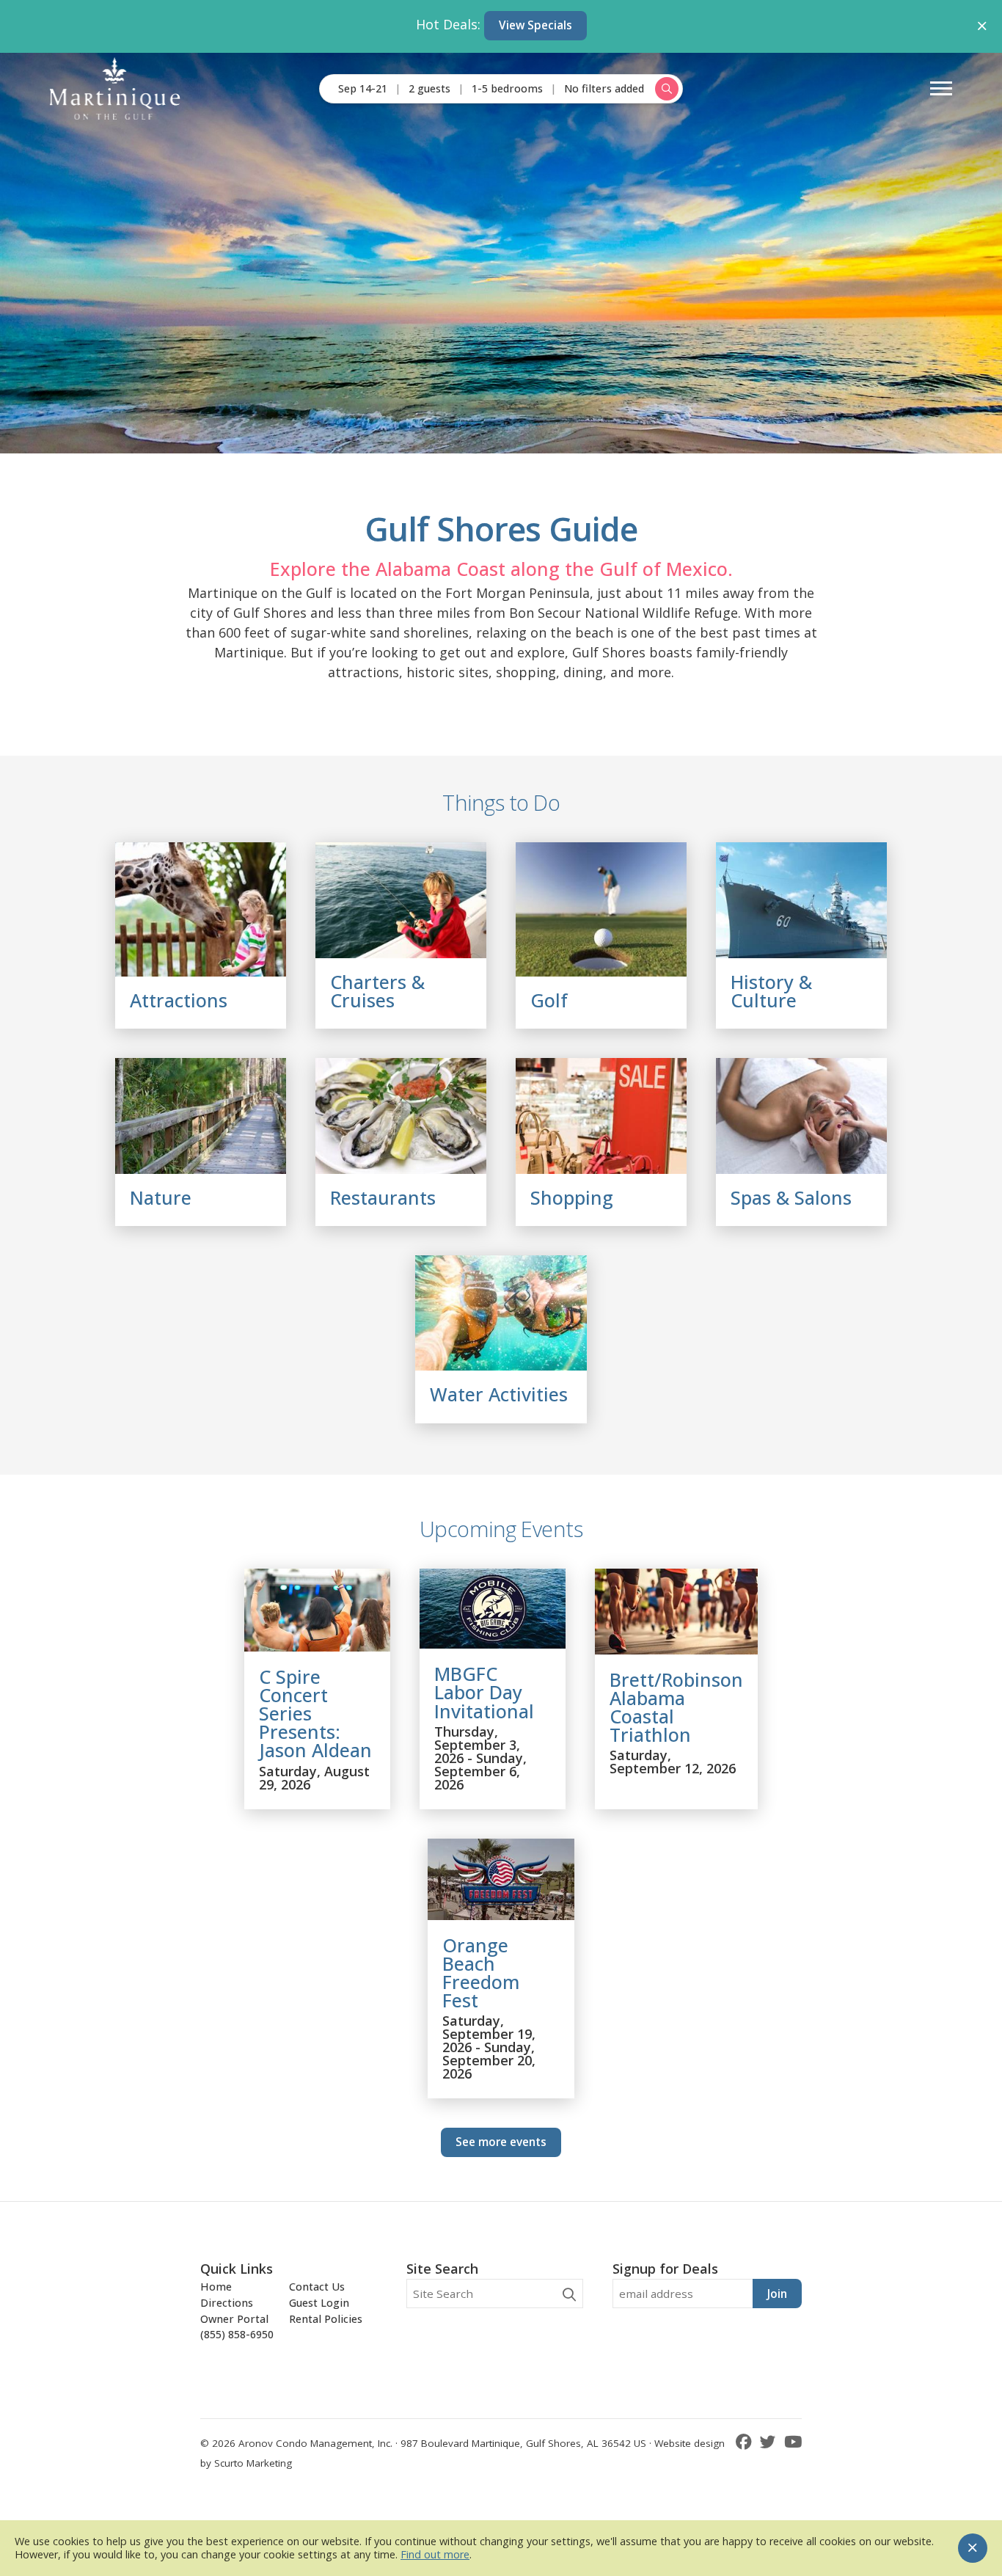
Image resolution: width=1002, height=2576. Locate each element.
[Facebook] (746, 2441)
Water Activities (499, 1394)
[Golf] (601, 909)
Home (216, 2287)
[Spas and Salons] (801, 1116)
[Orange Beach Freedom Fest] (501, 1915)
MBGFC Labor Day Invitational (484, 1692)
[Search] (569, 2295)
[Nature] (201, 1116)
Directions (227, 2303)
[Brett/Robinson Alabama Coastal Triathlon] (676, 1649)
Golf (549, 1000)
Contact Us (317, 2287)
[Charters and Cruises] (401, 900)
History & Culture (771, 991)
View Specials (535, 25)
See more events (501, 2142)
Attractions (179, 1000)
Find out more (435, 2554)
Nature (161, 1197)
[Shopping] (601, 1116)
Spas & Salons (791, 1197)
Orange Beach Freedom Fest (481, 1973)
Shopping (572, 1197)
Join (777, 2294)
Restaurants (383, 1197)
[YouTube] (793, 2441)
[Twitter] (770, 2441)
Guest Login (319, 2303)
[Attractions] (201, 909)
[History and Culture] (801, 900)
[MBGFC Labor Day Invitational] (493, 1643)
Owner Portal (234, 2319)
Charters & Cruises (377, 991)
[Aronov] (115, 88)
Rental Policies (326, 2319)
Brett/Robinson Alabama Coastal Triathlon (676, 1707)
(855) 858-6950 (237, 2334)
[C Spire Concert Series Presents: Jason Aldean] (317, 1646)
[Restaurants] (401, 1116)
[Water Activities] (501, 1313)
